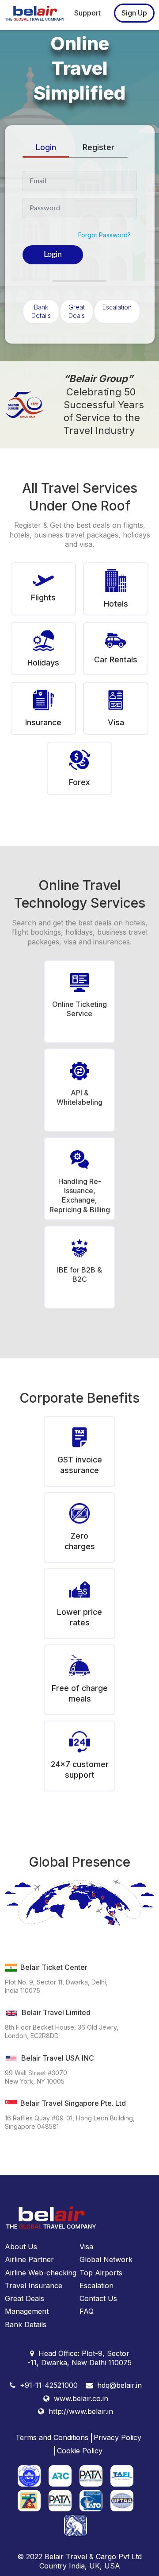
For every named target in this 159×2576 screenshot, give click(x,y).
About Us (21, 2247)
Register (98, 147)
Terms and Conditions (52, 2437)
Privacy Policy (117, 2437)
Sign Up (134, 13)
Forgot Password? (104, 235)
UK (95, 2566)
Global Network (106, 2259)
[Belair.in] (37, 12)
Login (46, 147)
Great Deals (77, 311)
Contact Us (98, 2298)
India (77, 2566)
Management (27, 2311)
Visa (86, 2247)
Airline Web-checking (41, 2273)
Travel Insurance (34, 2286)
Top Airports (101, 2273)
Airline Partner (29, 2259)
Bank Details (41, 311)
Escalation (117, 307)
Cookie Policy (80, 2451)
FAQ (87, 2311)
